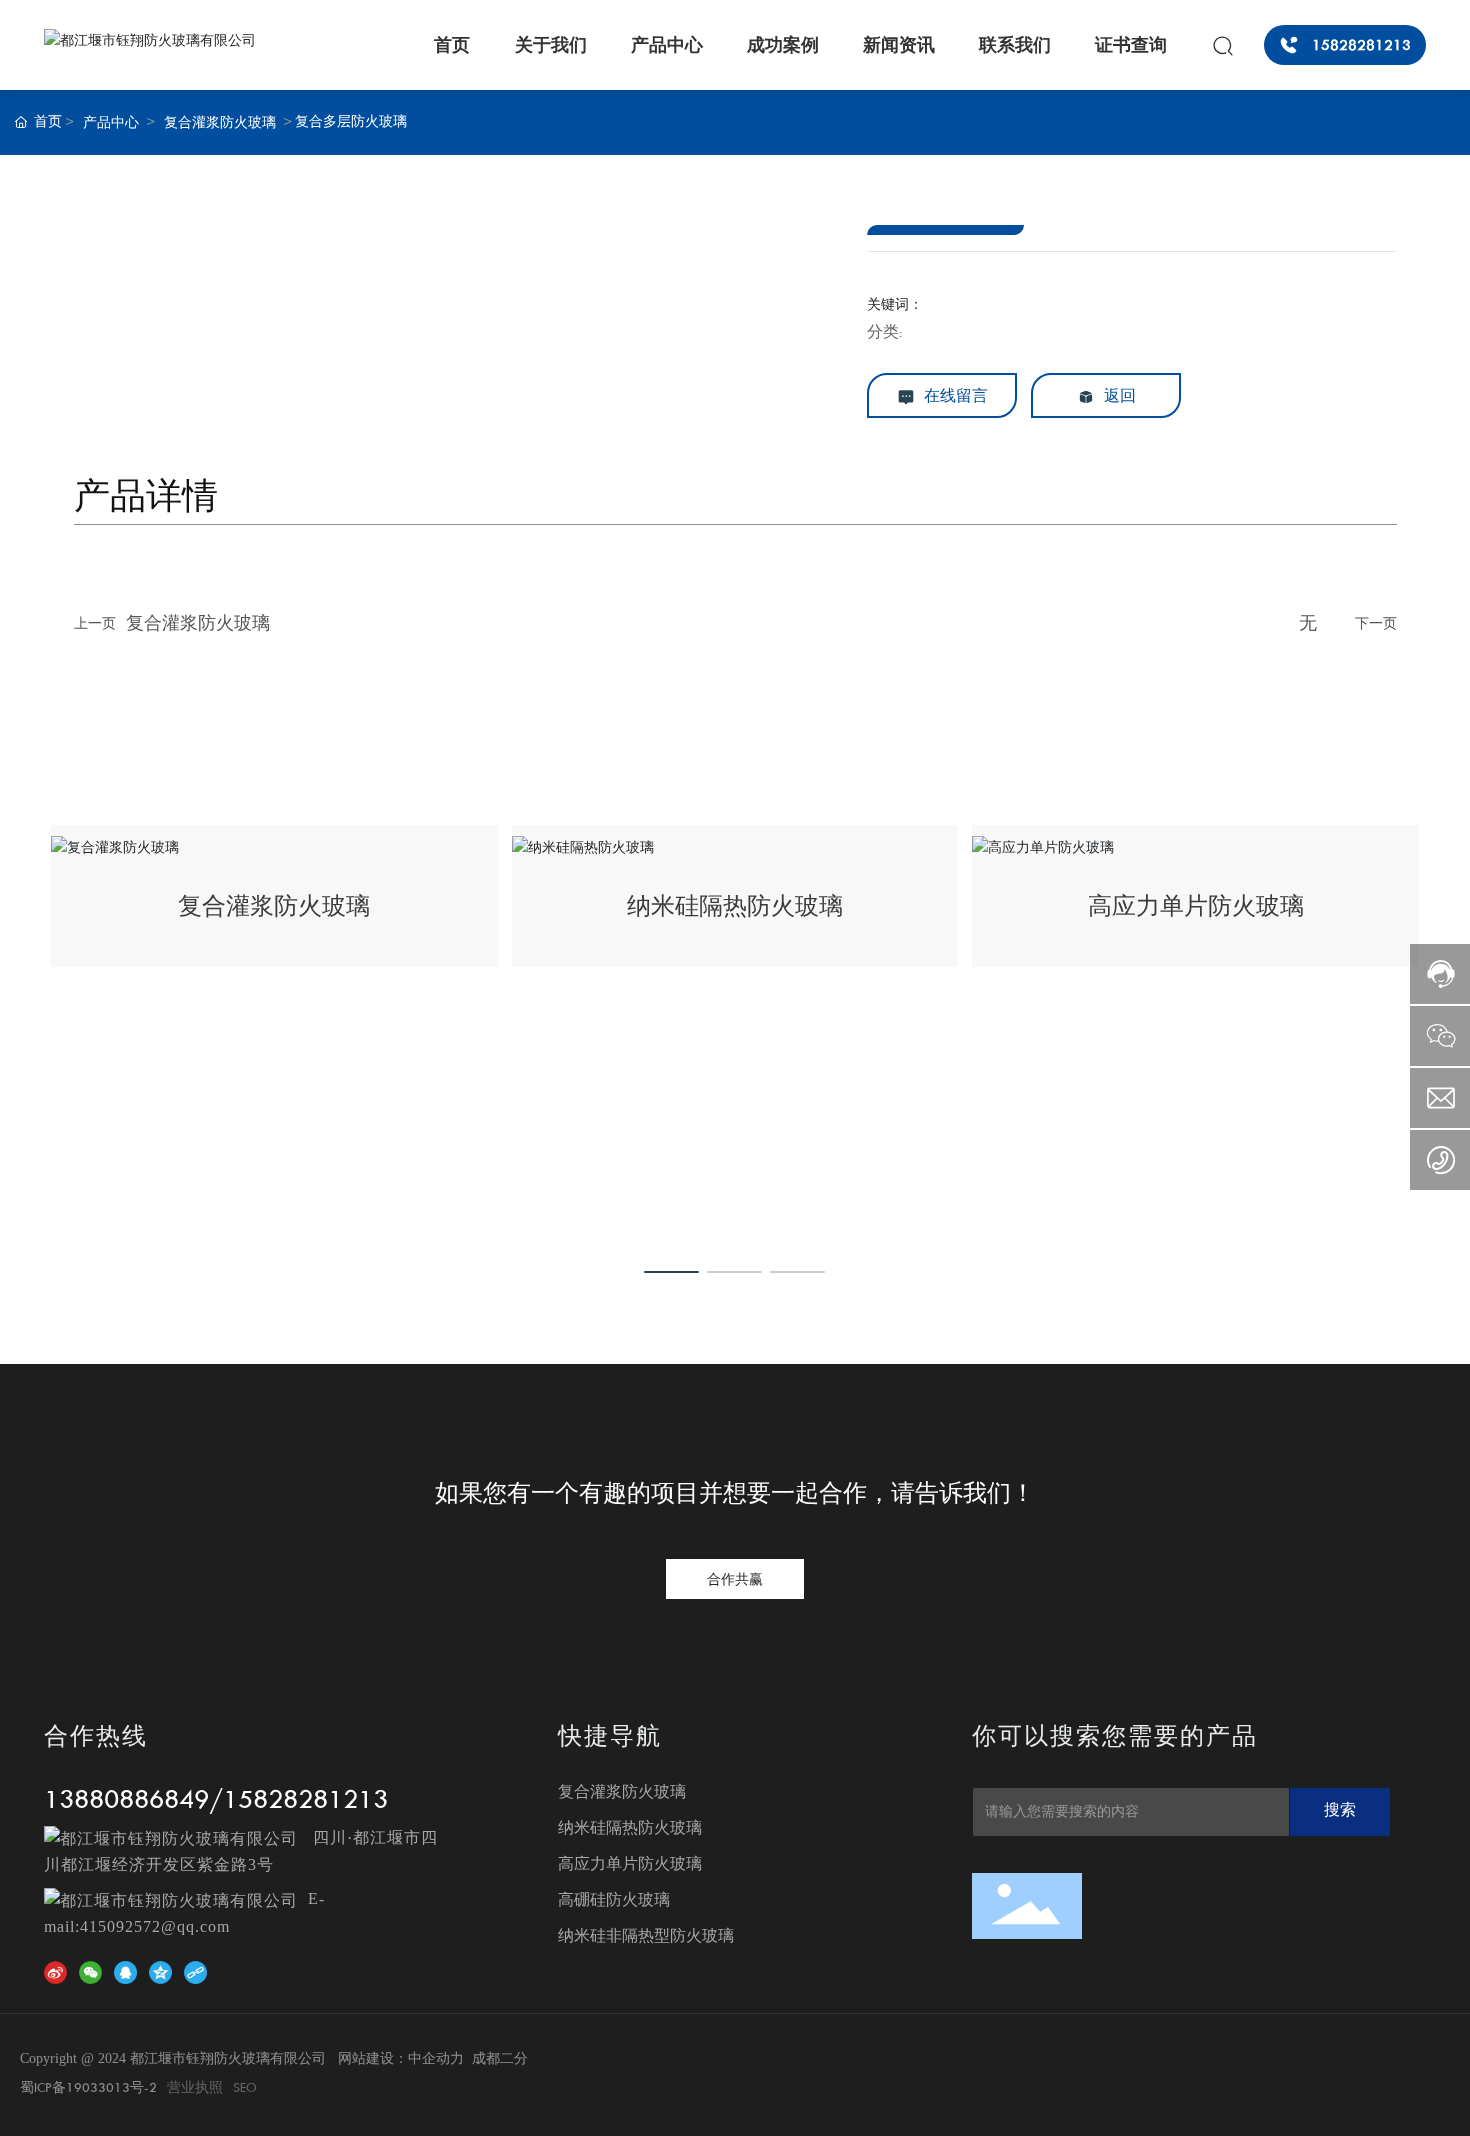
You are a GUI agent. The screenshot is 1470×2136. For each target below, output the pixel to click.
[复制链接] (199, 1972)
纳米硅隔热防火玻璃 (735, 906)
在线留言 (954, 395)
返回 (1118, 395)
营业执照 (195, 2087)
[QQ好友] (129, 1972)
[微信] (94, 1972)
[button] (671, 1272)
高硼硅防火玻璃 (614, 1899)
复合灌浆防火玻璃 (220, 122)
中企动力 (436, 2058)
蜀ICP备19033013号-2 (88, 2087)
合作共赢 (735, 1579)
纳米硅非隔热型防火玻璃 (646, 1935)
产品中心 (111, 122)
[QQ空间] (164, 1972)
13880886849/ (133, 1798)
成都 (486, 2058)
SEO (245, 2087)
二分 (514, 2058)
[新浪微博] (59, 1972)
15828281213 (305, 1798)
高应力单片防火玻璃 (1196, 906)
